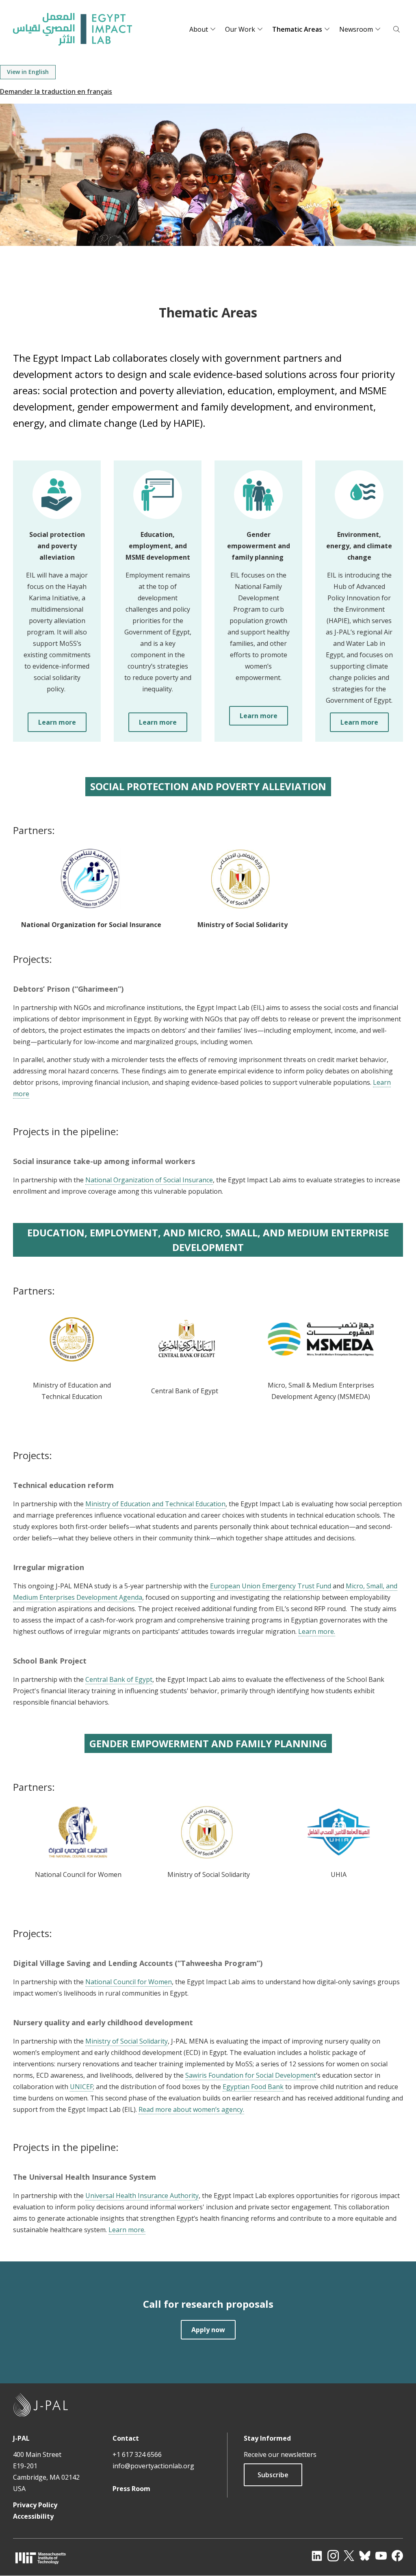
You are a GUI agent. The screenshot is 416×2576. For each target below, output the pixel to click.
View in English (28, 72)
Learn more (57, 722)
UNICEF (81, 2087)
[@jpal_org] (333, 2556)
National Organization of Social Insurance (149, 1180)
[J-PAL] (41, 2414)
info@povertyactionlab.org (153, 2466)
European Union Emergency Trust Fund (271, 1586)
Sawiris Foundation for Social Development (251, 2075)
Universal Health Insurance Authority (142, 2196)
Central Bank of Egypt (119, 1679)
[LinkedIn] (317, 2556)
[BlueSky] (365, 2556)
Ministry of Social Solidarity (127, 2041)
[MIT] (41, 2558)
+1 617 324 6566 (137, 2454)
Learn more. (317, 1631)
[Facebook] (397, 2556)
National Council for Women (129, 1982)
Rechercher (396, 29)
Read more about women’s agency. (191, 2109)
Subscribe (273, 2475)
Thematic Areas (297, 29)
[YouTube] (381, 2556)
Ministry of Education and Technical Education (155, 1504)
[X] (349, 2556)
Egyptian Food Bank (253, 2087)
